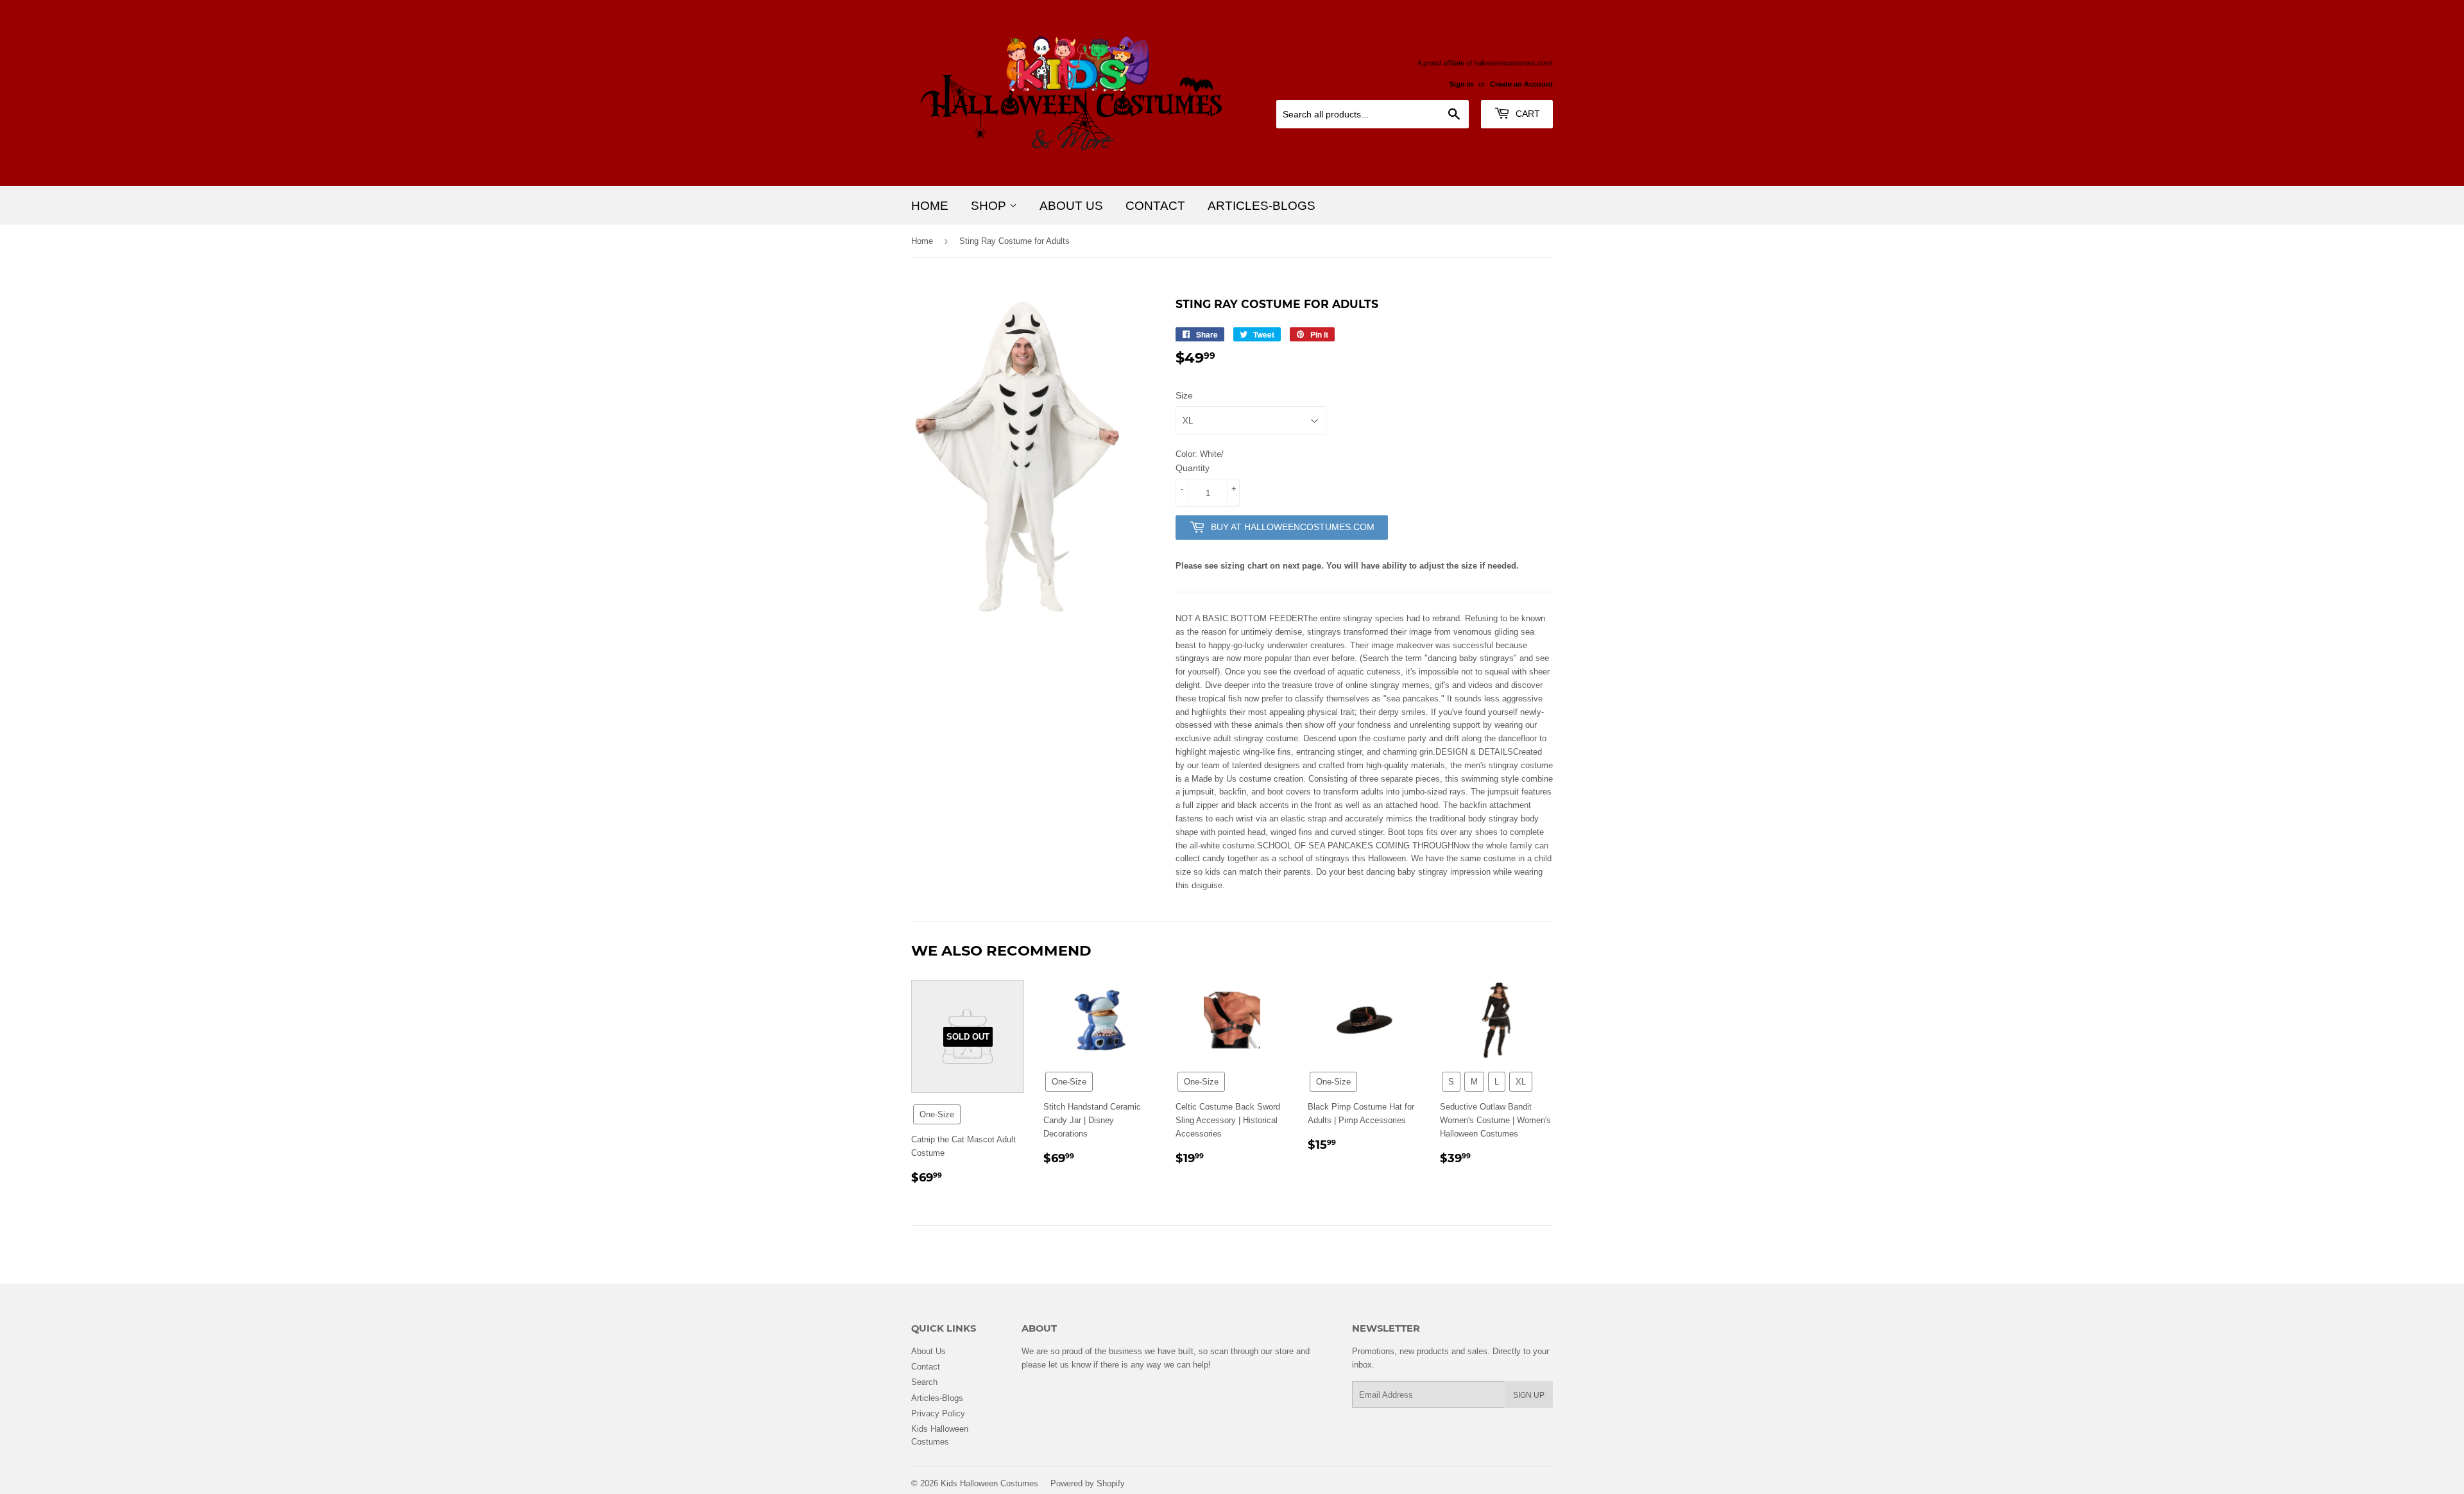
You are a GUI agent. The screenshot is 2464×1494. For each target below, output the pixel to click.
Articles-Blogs (1262, 205)
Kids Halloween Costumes (989, 1483)
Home (930, 205)
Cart (1527, 114)
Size (1184, 395)
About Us (1071, 205)
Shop (990, 205)
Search (924, 1382)
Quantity (1193, 468)
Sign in (1461, 84)
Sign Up (1529, 1395)
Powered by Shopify (1088, 1483)
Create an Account (1521, 84)
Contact (1155, 205)
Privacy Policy (938, 1413)
